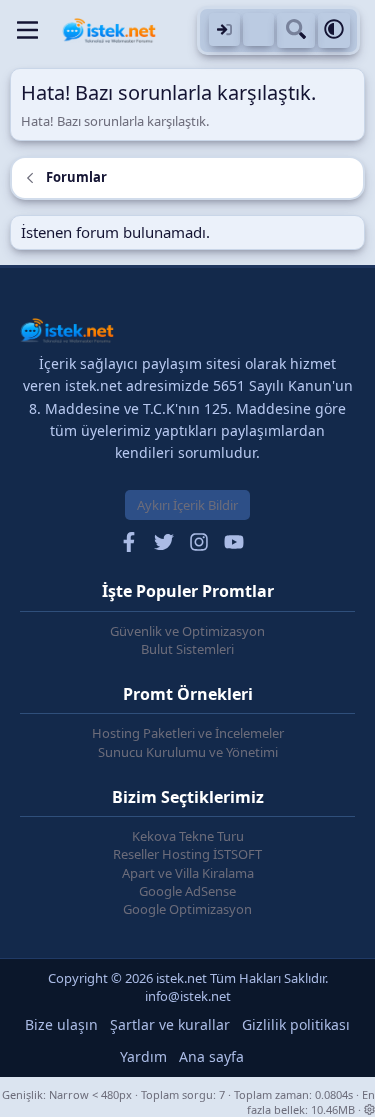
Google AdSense (187, 891)
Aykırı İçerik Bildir (187, 505)
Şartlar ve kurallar (170, 1024)
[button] (334, 30)
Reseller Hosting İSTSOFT (187, 854)
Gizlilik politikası (296, 1024)
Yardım (143, 1056)
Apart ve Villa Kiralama (188, 873)
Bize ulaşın (61, 1024)
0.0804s (334, 1094)
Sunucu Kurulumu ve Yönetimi (188, 752)
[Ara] (296, 30)
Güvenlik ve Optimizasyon (187, 631)
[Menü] (27, 30)
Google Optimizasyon (187, 909)
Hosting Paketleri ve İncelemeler (188, 733)
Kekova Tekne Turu (188, 836)
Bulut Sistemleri (187, 649)
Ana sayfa (211, 1056)
